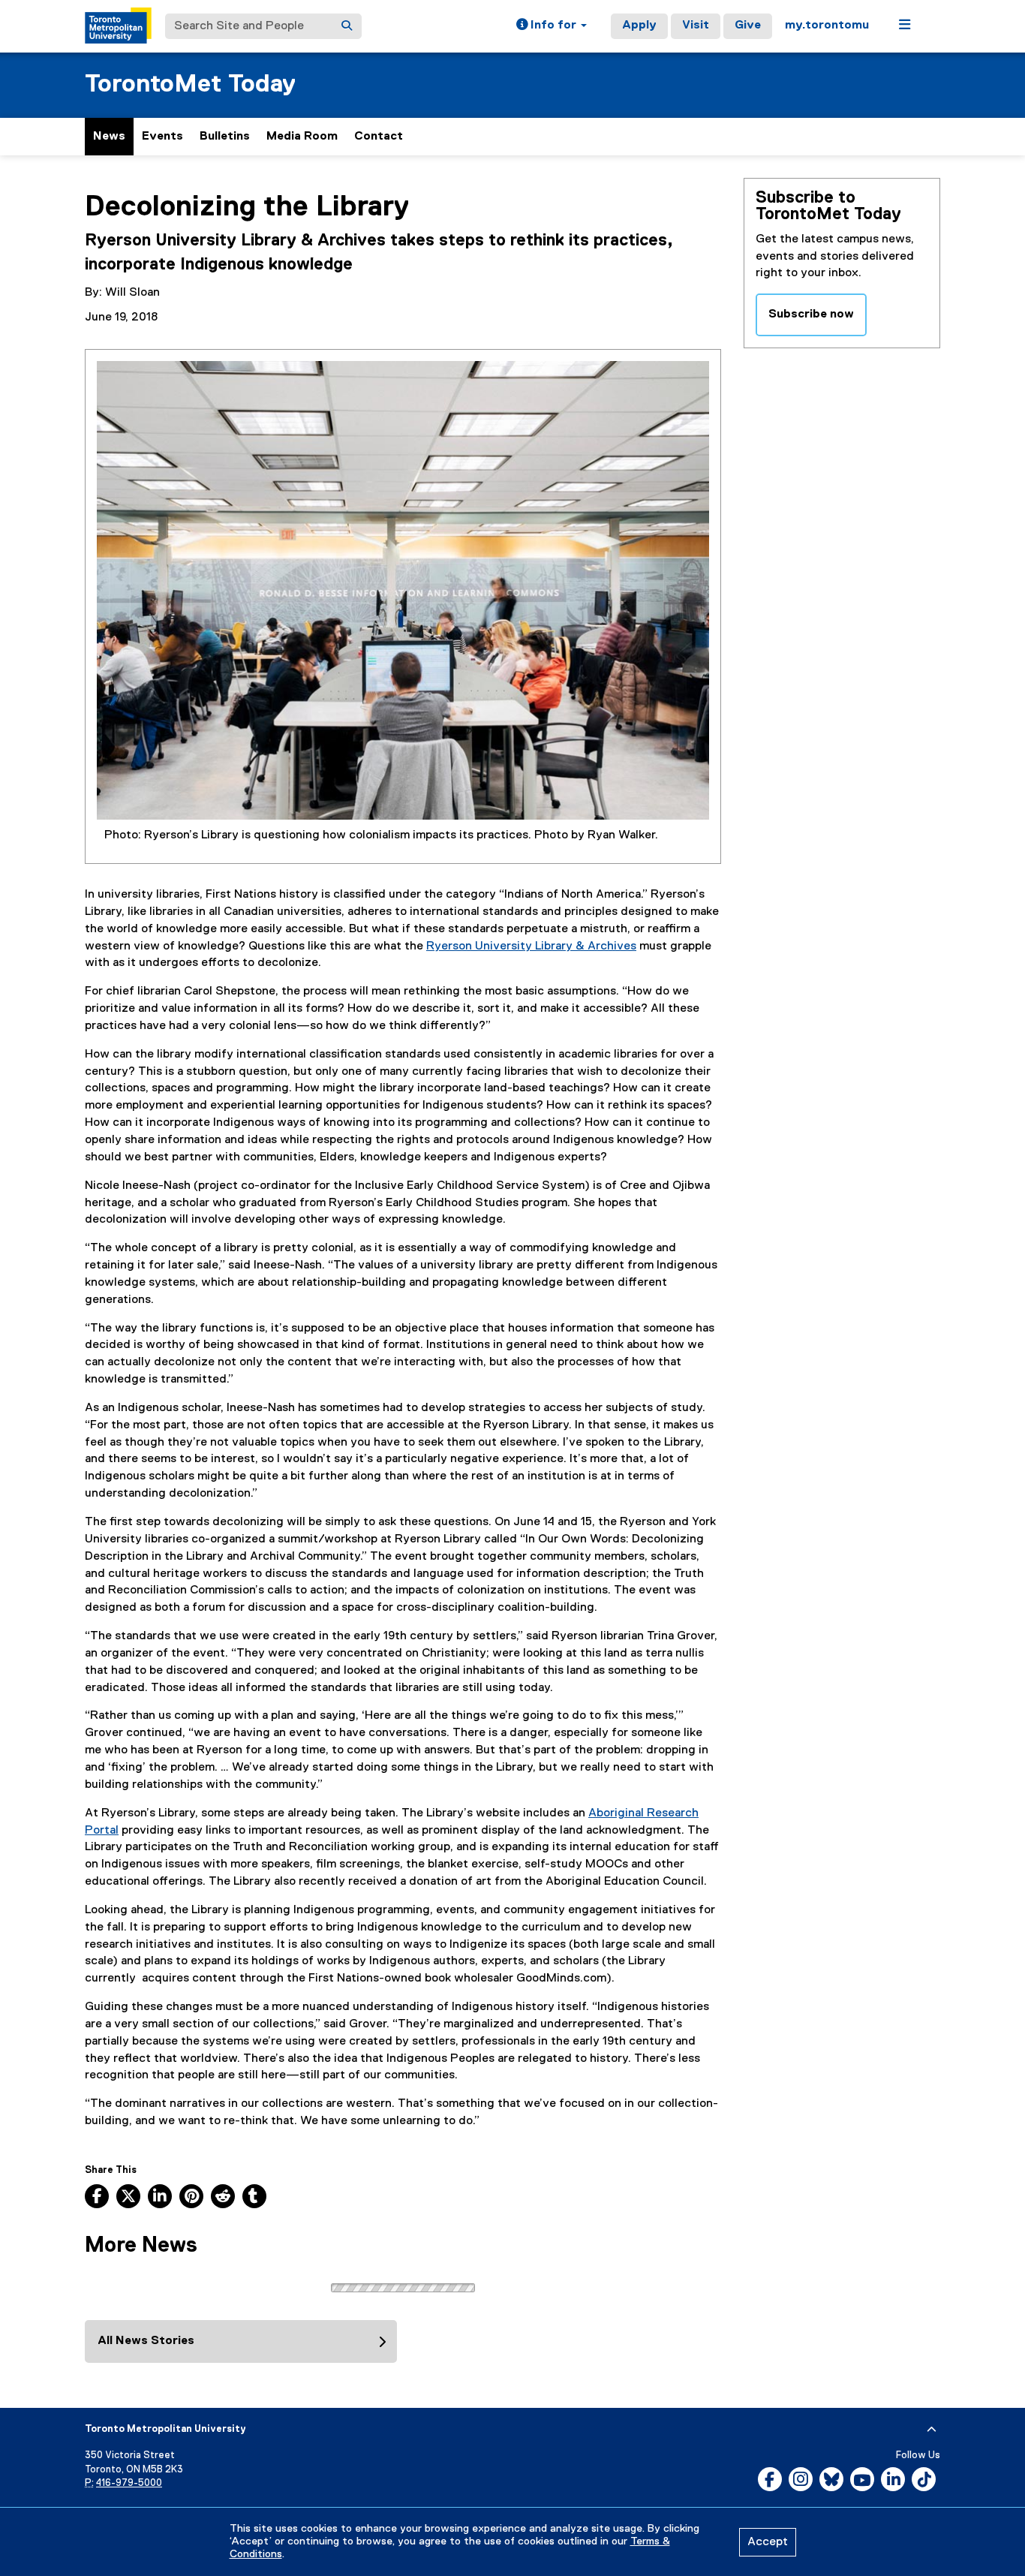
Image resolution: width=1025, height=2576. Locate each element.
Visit (696, 26)
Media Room (302, 137)
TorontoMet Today (190, 84)
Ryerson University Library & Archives (531, 946)
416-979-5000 (129, 2483)
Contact (379, 137)
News (109, 137)
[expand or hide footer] (932, 2430)
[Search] (347, 26)
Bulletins (225, 137)
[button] (552, 26)
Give (748, 26)
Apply (639, 26)
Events (162, 137)
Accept (768, 2542)
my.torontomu (827, 26)
